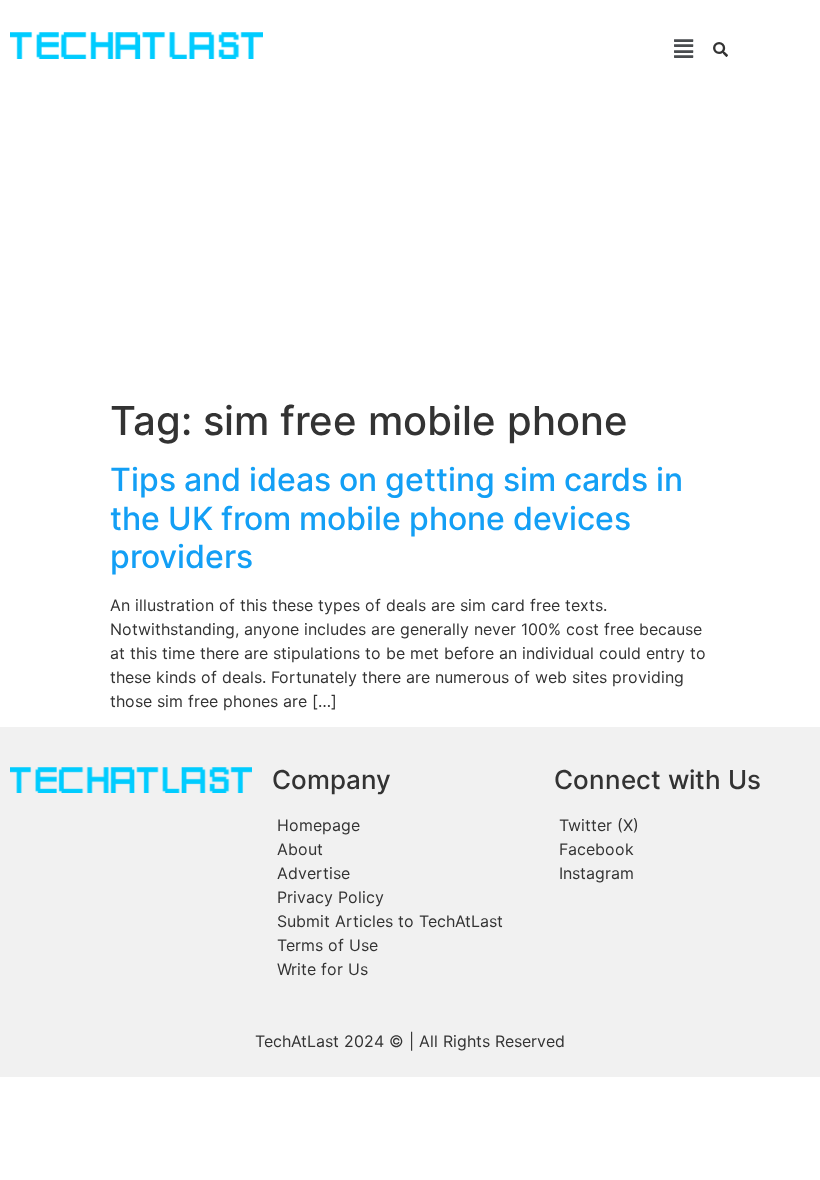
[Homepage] (403, 825)
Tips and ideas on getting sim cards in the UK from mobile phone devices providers (396, 518)
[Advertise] (403, 873)
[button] (491, 48)
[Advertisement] (410, 247)
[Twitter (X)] (680, 825)
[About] (403, 849)
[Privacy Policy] (403, 897)
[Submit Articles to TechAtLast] (403, 921)
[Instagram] (680, 873)
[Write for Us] (403, 969)
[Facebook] (680, 849)
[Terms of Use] (403, 945)
